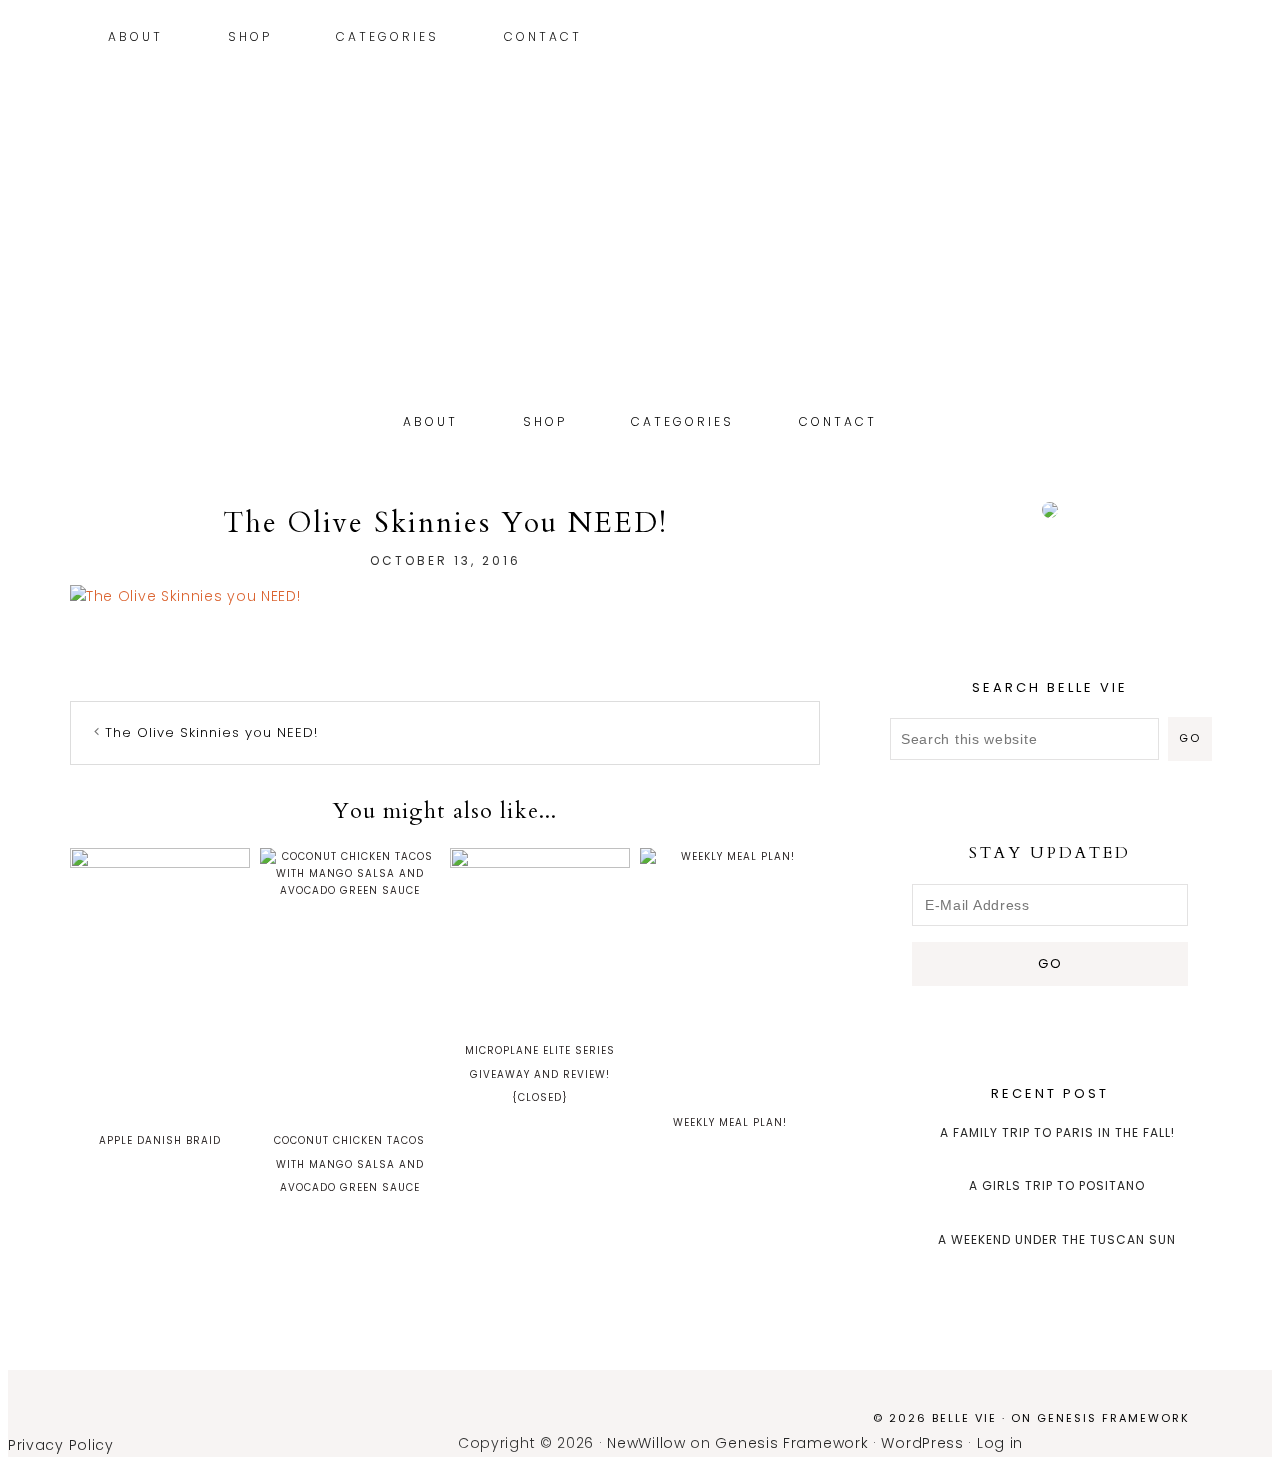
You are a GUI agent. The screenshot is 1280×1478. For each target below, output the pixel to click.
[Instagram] (1165, 39)
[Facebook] (1210, 39)
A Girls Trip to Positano (1057, 1185)
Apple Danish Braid (160, 1140)
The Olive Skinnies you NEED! (211, 732)
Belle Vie (640, 278)
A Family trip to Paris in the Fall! (1057, 1132)
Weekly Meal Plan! (730, 1122)
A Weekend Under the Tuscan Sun (1057, 1239)
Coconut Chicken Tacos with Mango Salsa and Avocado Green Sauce (349, 1164)
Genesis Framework (1113, 1418)
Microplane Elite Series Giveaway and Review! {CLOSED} (540, 1074)
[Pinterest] (1180, 39)
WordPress (922, 1443)
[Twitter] (1195, 39)
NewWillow (646, 1443)
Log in (1000, 1443)
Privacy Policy (61, 1445)
